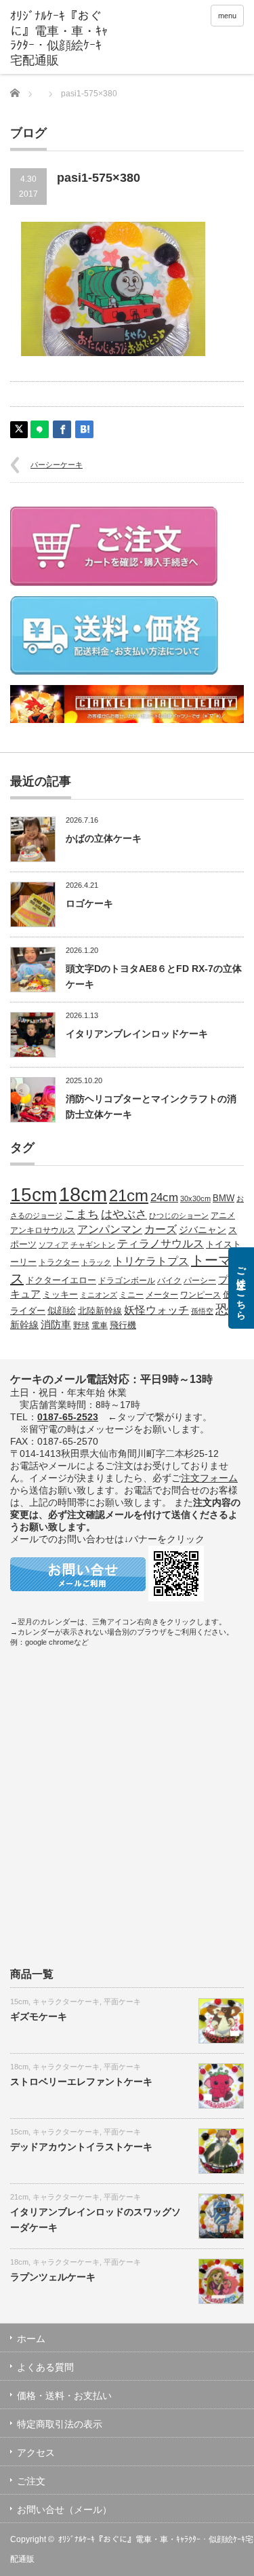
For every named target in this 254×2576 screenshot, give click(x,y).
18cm (83, 1194)
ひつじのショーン (179, 1215)
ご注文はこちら (241, 1288)
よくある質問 (45, 2367)
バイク (169, 1280)
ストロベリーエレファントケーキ (81, 2082)
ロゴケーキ (89, 903)
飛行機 (123, 1325)
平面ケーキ (122, 2002)
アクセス (36, 2453)
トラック (96, 1262)
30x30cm (195, 1198)
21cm (129, 1196)
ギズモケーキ (39, 2016)
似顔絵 (62, 1310)
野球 (81, 1325)
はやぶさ (124, 1214)
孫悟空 (202, 1311)
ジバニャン (203, 1230)
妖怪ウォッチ (156, 1310)
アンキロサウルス (43, 1230)
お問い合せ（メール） (64, 2510)
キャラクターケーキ (66, 2002)
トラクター (59, 1262)
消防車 (56, 1325)
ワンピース (200, 1294)
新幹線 (24, 1325)
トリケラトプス (151, 1261)
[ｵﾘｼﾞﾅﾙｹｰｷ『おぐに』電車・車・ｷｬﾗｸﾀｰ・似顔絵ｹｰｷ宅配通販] (61, 39)
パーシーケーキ (57, 465)
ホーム (31, 2339)
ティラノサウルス (161, 1244)
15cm (34, 1195)
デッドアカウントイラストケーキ (81, 2147)
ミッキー (60, 1294)
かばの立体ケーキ (104, 838)
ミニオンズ (99, 1295)
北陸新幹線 (100, 1311)
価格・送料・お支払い (64, 2396)
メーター (162, 1294)
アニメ (223, 1215)
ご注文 (31, 2481)
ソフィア (54, 1245)
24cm (164, 1197)
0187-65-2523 (68, 1417)
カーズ (161, 1229)
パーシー (200, 1280)
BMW (224, 1198)
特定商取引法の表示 (60, 2424)
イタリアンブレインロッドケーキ (137, 1034)
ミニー (131, 1294)
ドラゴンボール (127, 1280)
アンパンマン (110, 1229)
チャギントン (93, 1245)
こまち (82, 1214)
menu (227, 16)
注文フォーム (209, 1478)
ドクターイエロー (61, 1280)
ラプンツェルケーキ (53, 2277)
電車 (100, 1325)
